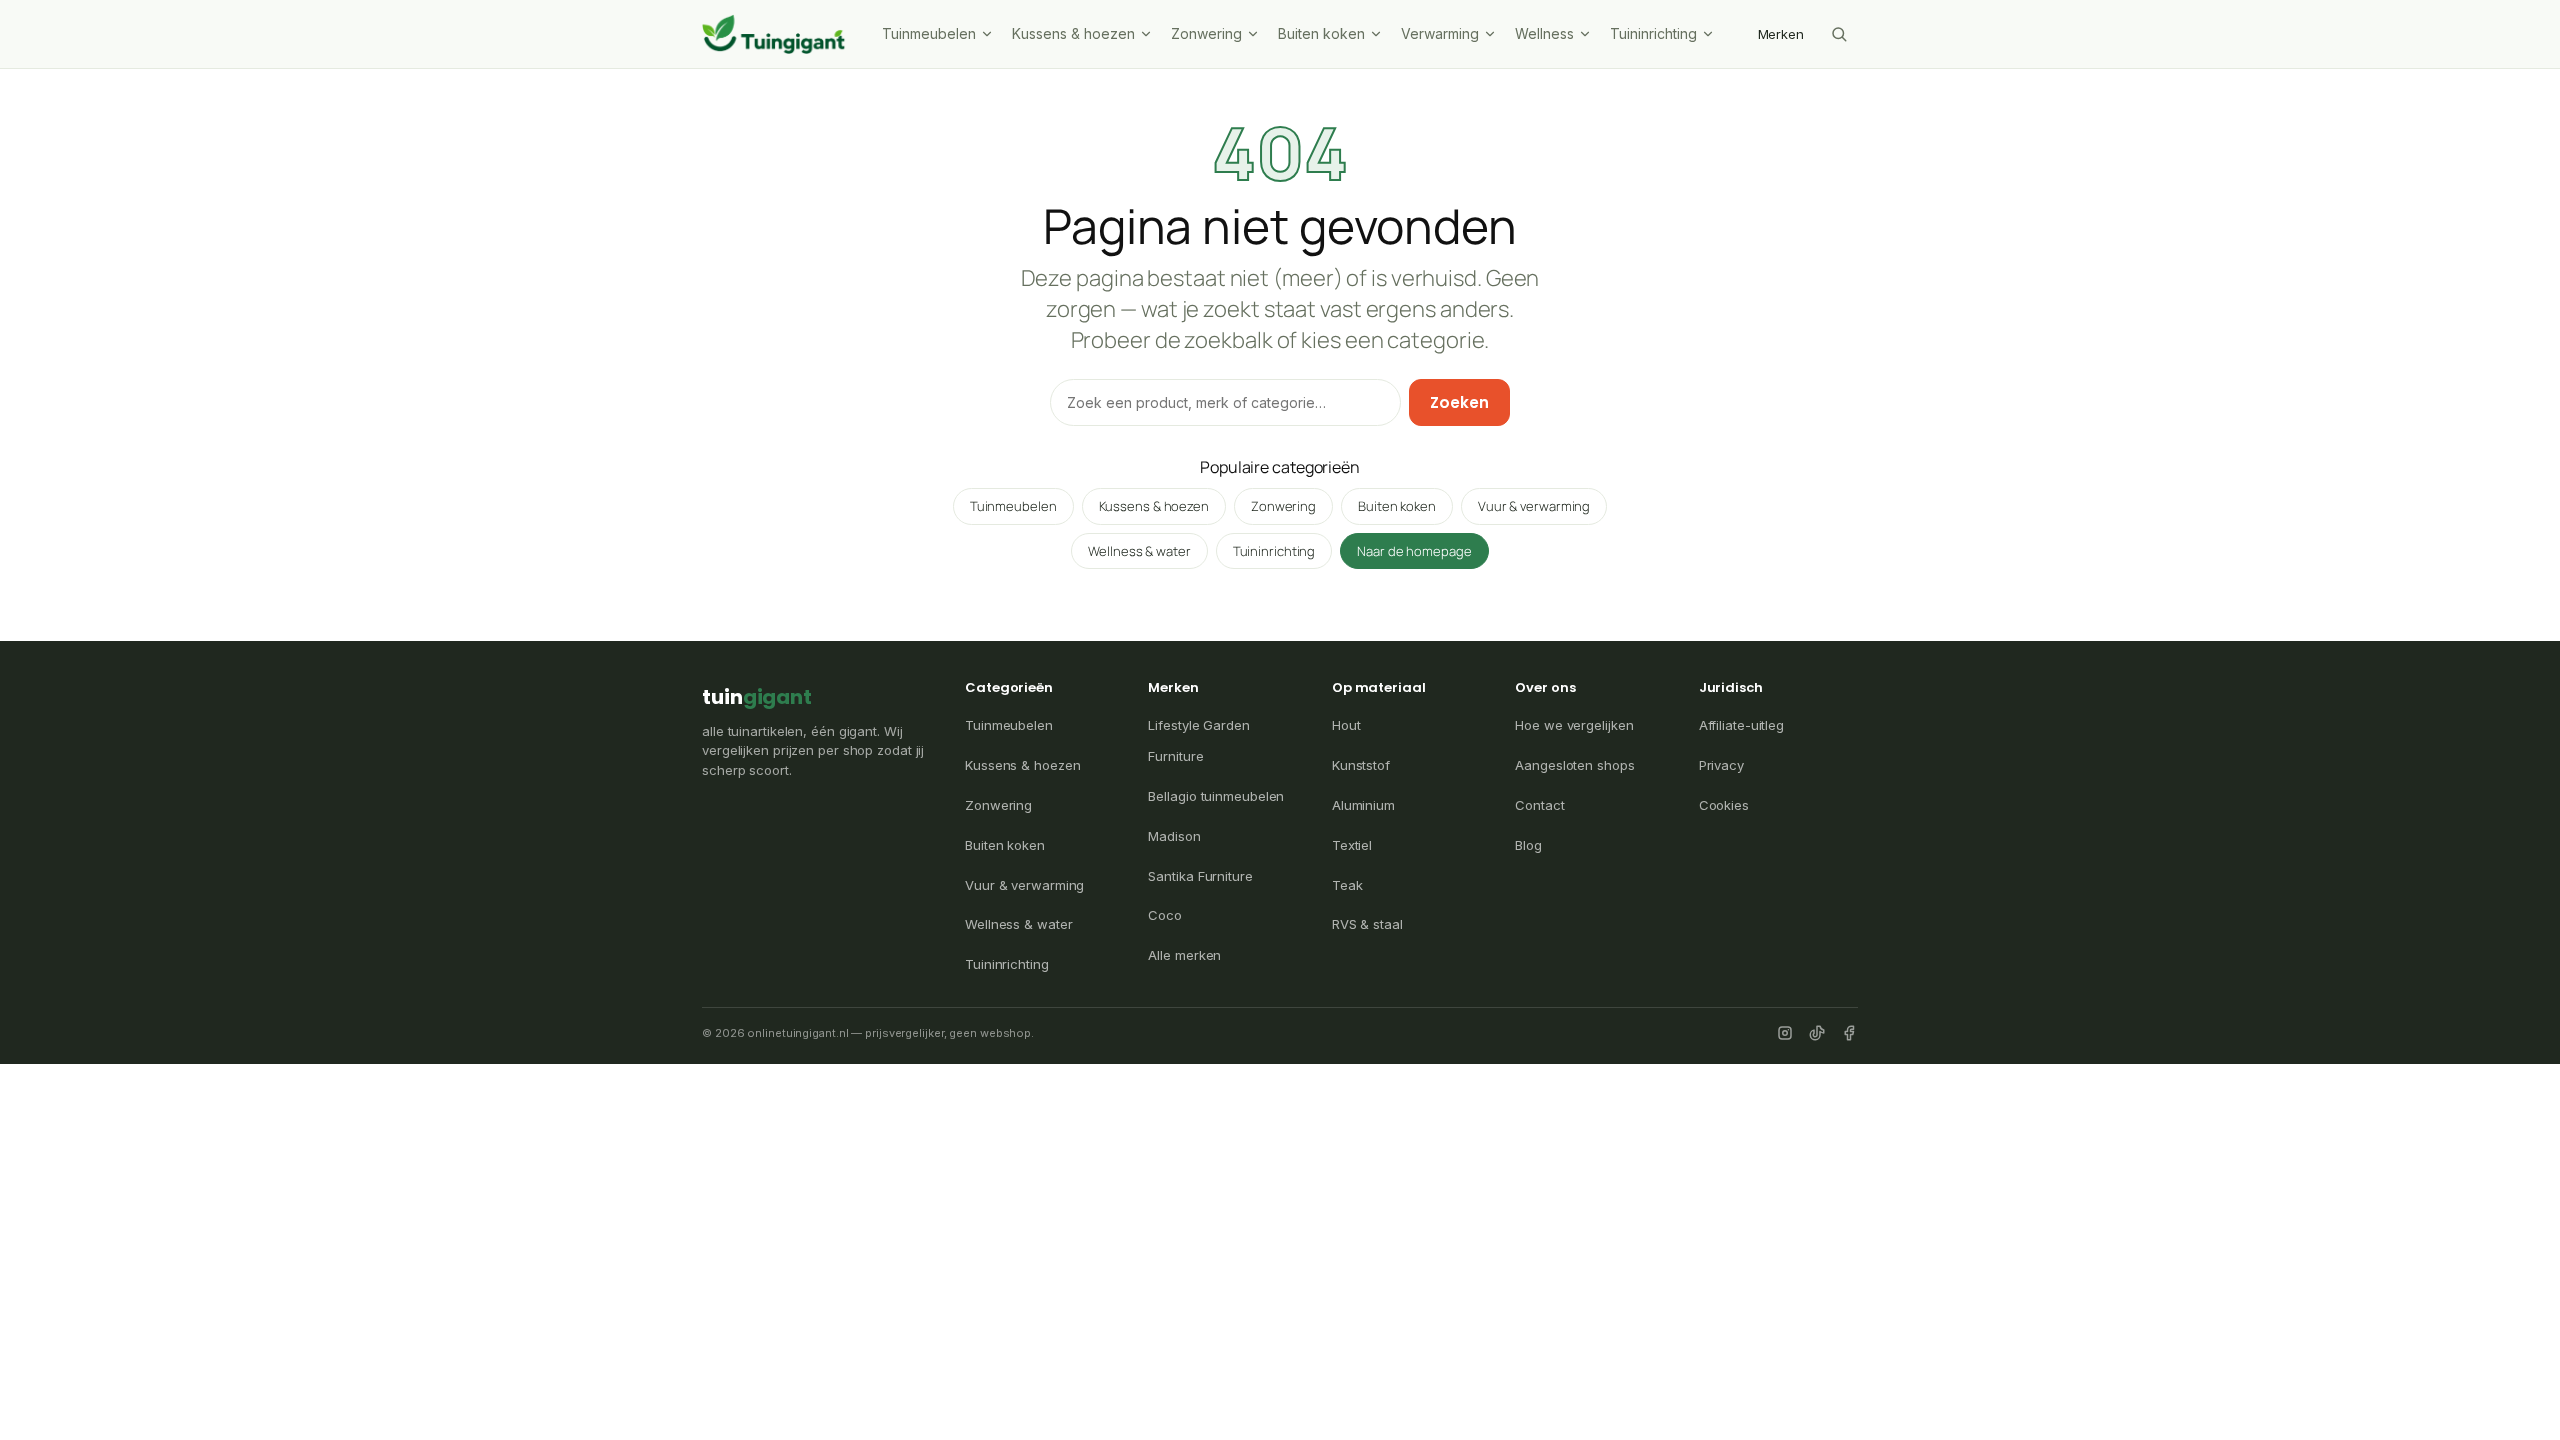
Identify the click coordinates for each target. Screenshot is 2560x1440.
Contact (1539, 805)
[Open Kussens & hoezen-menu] (1148, 34)
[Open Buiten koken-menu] (1378, 34)
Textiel (1352, 845)
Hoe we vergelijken (1574, 725)
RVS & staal (1367, 924)
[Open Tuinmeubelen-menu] (989, 34)
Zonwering (1206, 33)
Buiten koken (1321, 33)
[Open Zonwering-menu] (1255, 34)
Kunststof (1361, 765)
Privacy (1721, 765)
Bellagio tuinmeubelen (1216, 796)
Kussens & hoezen (1073, 33)
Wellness (1544, 33)
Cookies (1724, 805)
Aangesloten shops (1574, 765)
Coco (1165, 915)
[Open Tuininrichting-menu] (1710, 34)
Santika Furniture (1200, 876)
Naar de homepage (1414, 551)
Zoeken (1459, 402)
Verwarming (1440, 33)
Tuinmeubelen (929, 33)
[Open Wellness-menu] (1587, 34)
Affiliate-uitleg (1741, 725)
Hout (1346, 725)
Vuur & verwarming (1534, 506)
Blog (1528, 845)
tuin (757, 697)
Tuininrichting (1653, 33)
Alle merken (1184, 955)
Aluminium (1363, 805)
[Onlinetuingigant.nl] (774, 34)
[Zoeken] (1839, 34)
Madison (1174, 836)
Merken (1781, 34)
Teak (1347, 885)
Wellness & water (1139, 551)
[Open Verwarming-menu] (1492, 34)
